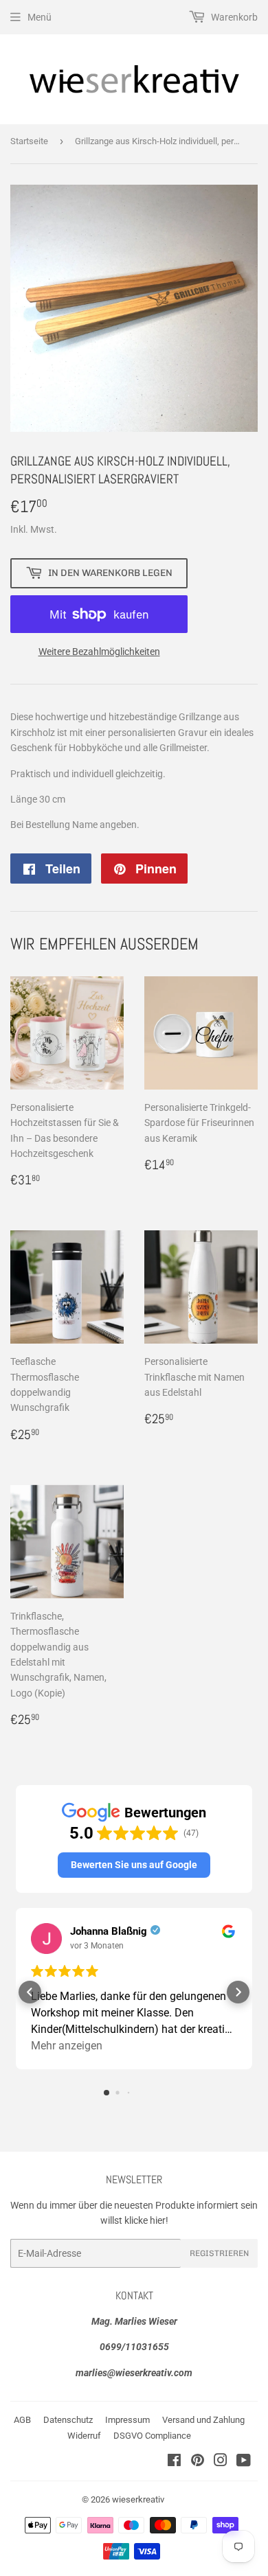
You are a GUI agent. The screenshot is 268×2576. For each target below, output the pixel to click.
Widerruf (84, 2436)
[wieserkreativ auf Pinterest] (198, 2462)
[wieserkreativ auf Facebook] (174, 2462)
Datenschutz (68, 2420)
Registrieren (219, 2253)
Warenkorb (233, 17)
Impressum (127, 2420)
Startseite (29, 141)
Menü (40, 17)
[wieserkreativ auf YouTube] (244, 2462)
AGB (22, 2420)
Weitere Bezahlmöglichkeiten (99, 652)
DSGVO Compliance (152, 2436)
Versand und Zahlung (203, 2420)
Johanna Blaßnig (109, 1931)
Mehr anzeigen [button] (67, 2046)
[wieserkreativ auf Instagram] (221, 2462)
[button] (134, 1865)
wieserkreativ (138, 2499)
